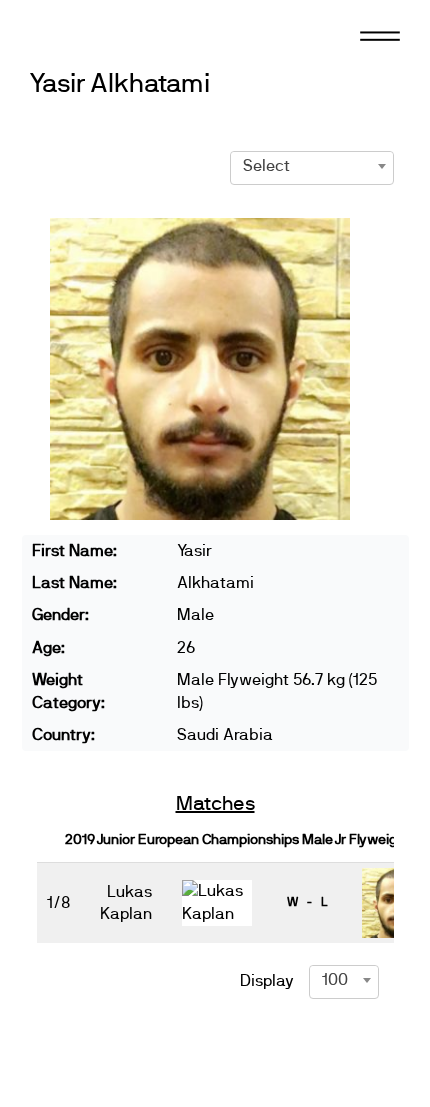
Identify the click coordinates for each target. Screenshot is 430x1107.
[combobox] (312, 166)
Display (267, 981)
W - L (307, 902)
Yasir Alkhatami (119, 84)
